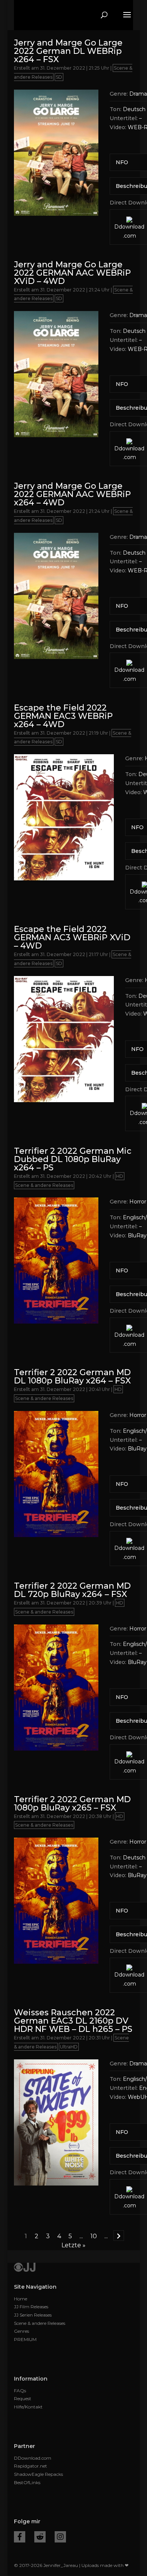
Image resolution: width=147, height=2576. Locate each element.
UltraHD (69, 2047)
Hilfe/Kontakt (28, 2407)
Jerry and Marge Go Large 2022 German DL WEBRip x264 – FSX (68, 51)
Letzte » (73, 2245)
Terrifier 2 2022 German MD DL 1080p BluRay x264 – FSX (72, 1376)
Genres (21, 2331)
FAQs (20, 2391)
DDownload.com (33, 2458)
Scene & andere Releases (44, 1185)
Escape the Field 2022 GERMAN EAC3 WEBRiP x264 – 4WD (63, 716)
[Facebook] (20, 2537)
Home (21, 2299)
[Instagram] (60, 2537)
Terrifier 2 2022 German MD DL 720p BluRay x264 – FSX (72, 1590)
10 (94, 2236)
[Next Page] (119, 2236)
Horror (138, 1202)
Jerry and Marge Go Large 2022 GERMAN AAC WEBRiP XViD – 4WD (72, 273)
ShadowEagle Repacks (38, 2474)
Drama (138, 94)
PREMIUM (25, 2339)
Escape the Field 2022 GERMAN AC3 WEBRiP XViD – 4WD (72, 937)
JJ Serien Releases (33, 2315)
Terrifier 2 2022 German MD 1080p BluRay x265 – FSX (72, 1804)
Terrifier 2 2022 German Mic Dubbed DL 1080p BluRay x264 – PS (73, 1159)
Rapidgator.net (31, 2466)
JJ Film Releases (31, 2307)
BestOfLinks (27, 2482)
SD (59, 77)
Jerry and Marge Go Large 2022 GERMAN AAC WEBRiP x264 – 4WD (72, 494)
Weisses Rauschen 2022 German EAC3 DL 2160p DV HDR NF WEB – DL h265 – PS (73, 2021)
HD (120, 1176)
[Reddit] (40, 2537)
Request (23, 2398)
